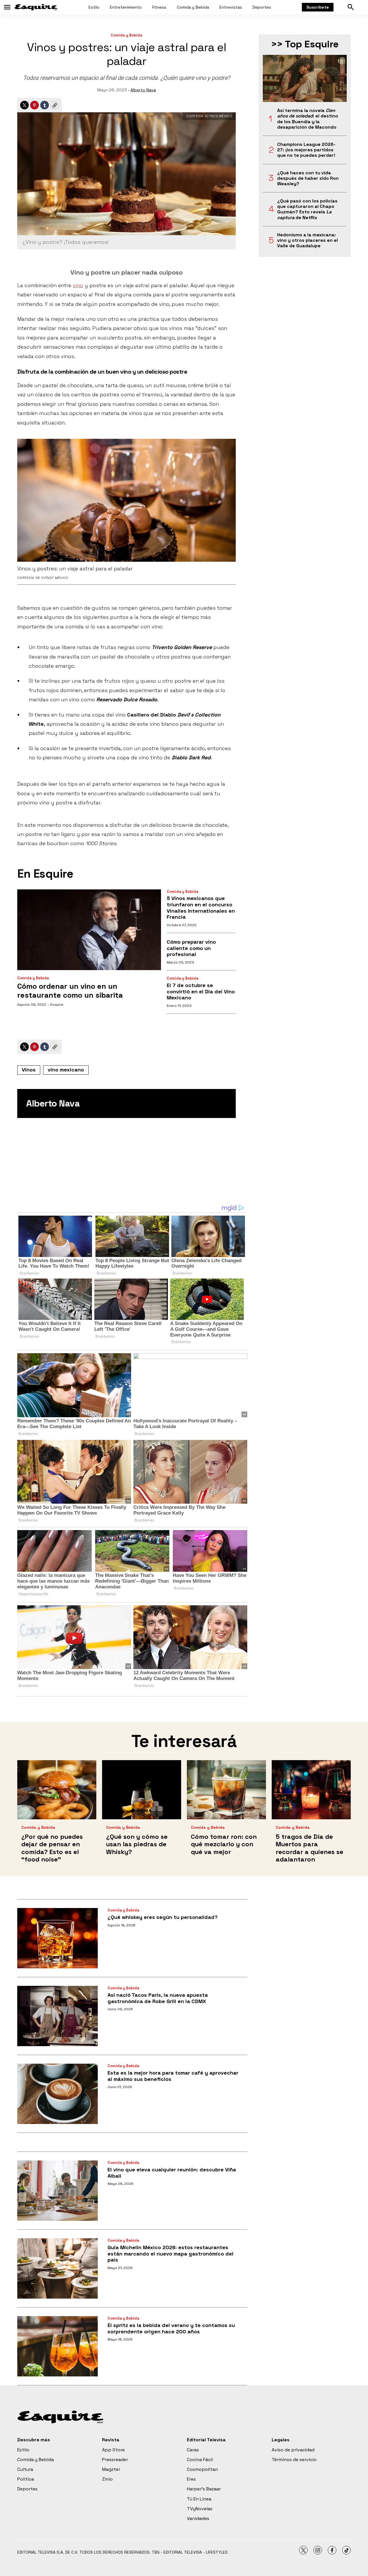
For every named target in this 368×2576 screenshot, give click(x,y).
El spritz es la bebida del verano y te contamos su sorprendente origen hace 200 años (171, 2328)
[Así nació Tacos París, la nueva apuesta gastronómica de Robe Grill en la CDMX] (57, 2016)
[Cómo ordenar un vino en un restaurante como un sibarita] (89, 930)
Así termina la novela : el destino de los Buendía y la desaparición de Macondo (308, 119)
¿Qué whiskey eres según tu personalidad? (163, 1917)
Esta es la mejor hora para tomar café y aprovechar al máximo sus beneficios (173, 2076)
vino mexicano (66, 1070)
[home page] (36, 7)
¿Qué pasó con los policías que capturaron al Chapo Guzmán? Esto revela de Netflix (307, 209)
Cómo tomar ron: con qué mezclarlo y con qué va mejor (224, 1844)
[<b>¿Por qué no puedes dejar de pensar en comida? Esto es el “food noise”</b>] (57, 1790)
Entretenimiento (126, 7)
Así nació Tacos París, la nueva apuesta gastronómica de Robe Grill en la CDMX (158, 1998)
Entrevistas (231, 7)
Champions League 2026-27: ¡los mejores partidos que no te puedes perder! (306, 150)
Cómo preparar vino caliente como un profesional (191, 948)
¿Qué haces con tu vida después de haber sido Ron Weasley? (308, 178)
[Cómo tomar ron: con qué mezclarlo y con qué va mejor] (226, 1790)
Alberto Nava (143, 90)
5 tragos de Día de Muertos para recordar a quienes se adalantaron (309, 1848)
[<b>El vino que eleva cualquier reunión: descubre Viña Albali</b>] (57, 2191)
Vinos (29, 1070)
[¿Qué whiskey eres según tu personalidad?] (57, 1938)
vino (78, 285)
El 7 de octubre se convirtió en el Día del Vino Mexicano (201, 991)
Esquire (57, 1005)
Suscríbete (318, 7)
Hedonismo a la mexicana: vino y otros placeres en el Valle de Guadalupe (307, 240)
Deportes (262, 7)
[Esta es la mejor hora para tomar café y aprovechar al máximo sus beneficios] (57, 2094)
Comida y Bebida (193, 7)
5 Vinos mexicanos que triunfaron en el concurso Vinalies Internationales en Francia (201, 907)
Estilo (94, 7)
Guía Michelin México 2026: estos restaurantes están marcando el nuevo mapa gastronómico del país (170, 2253)
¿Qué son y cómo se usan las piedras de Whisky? (137, 1844)
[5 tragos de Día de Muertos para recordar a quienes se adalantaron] (311, 1790)
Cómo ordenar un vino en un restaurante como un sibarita (70, 991)
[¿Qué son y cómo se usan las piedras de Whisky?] (142, 1790)
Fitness (159, 7)
